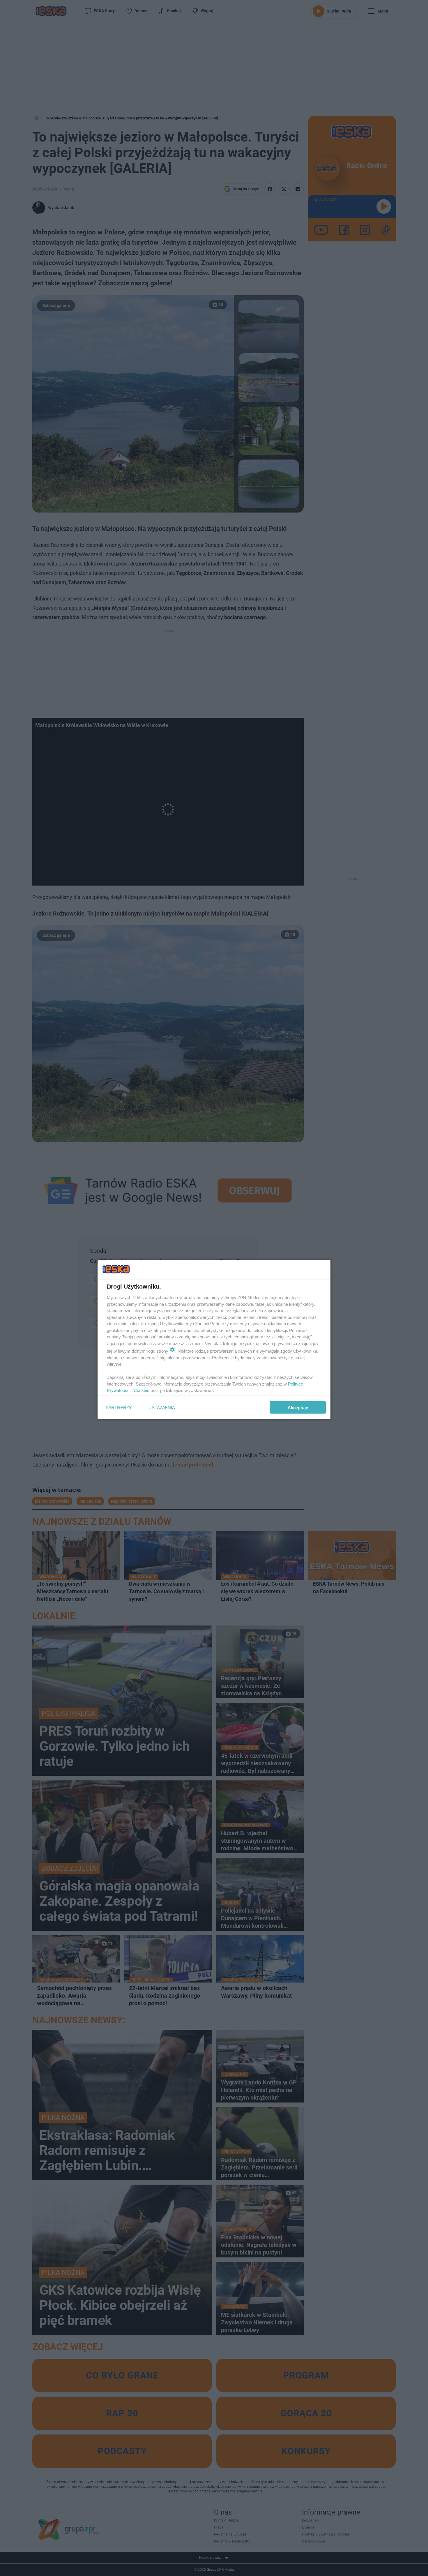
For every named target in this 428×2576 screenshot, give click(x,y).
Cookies (142, 1390)
